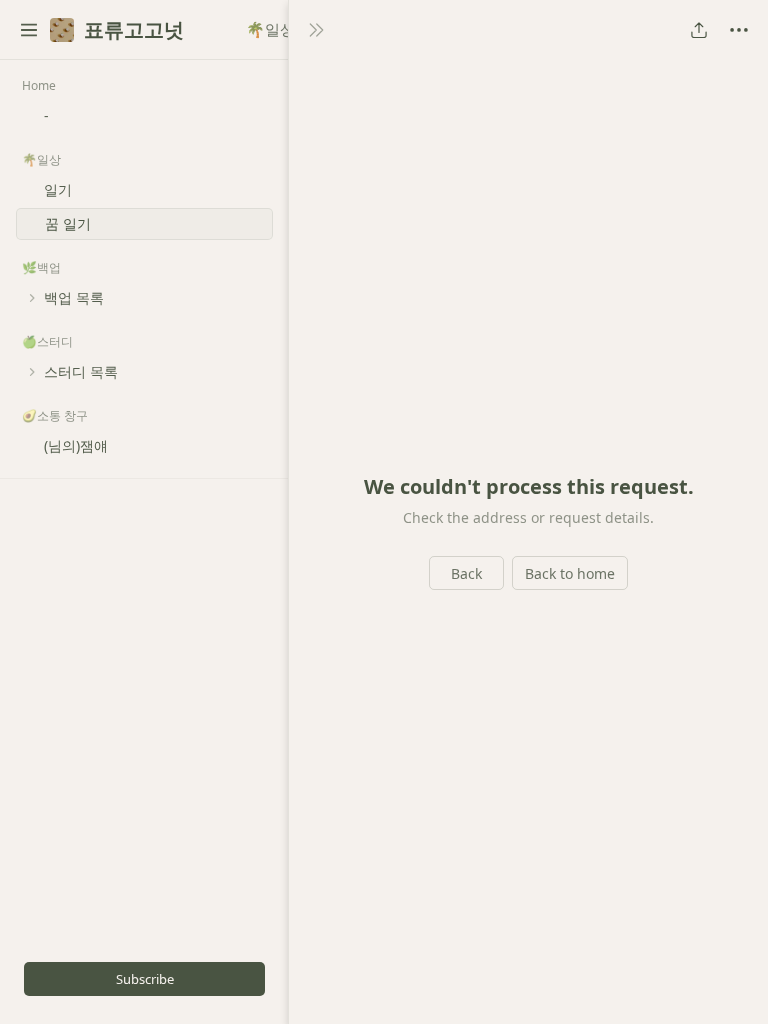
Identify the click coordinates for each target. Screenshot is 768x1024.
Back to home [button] (570, 573)
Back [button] (466, 573)
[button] (29, 30)
